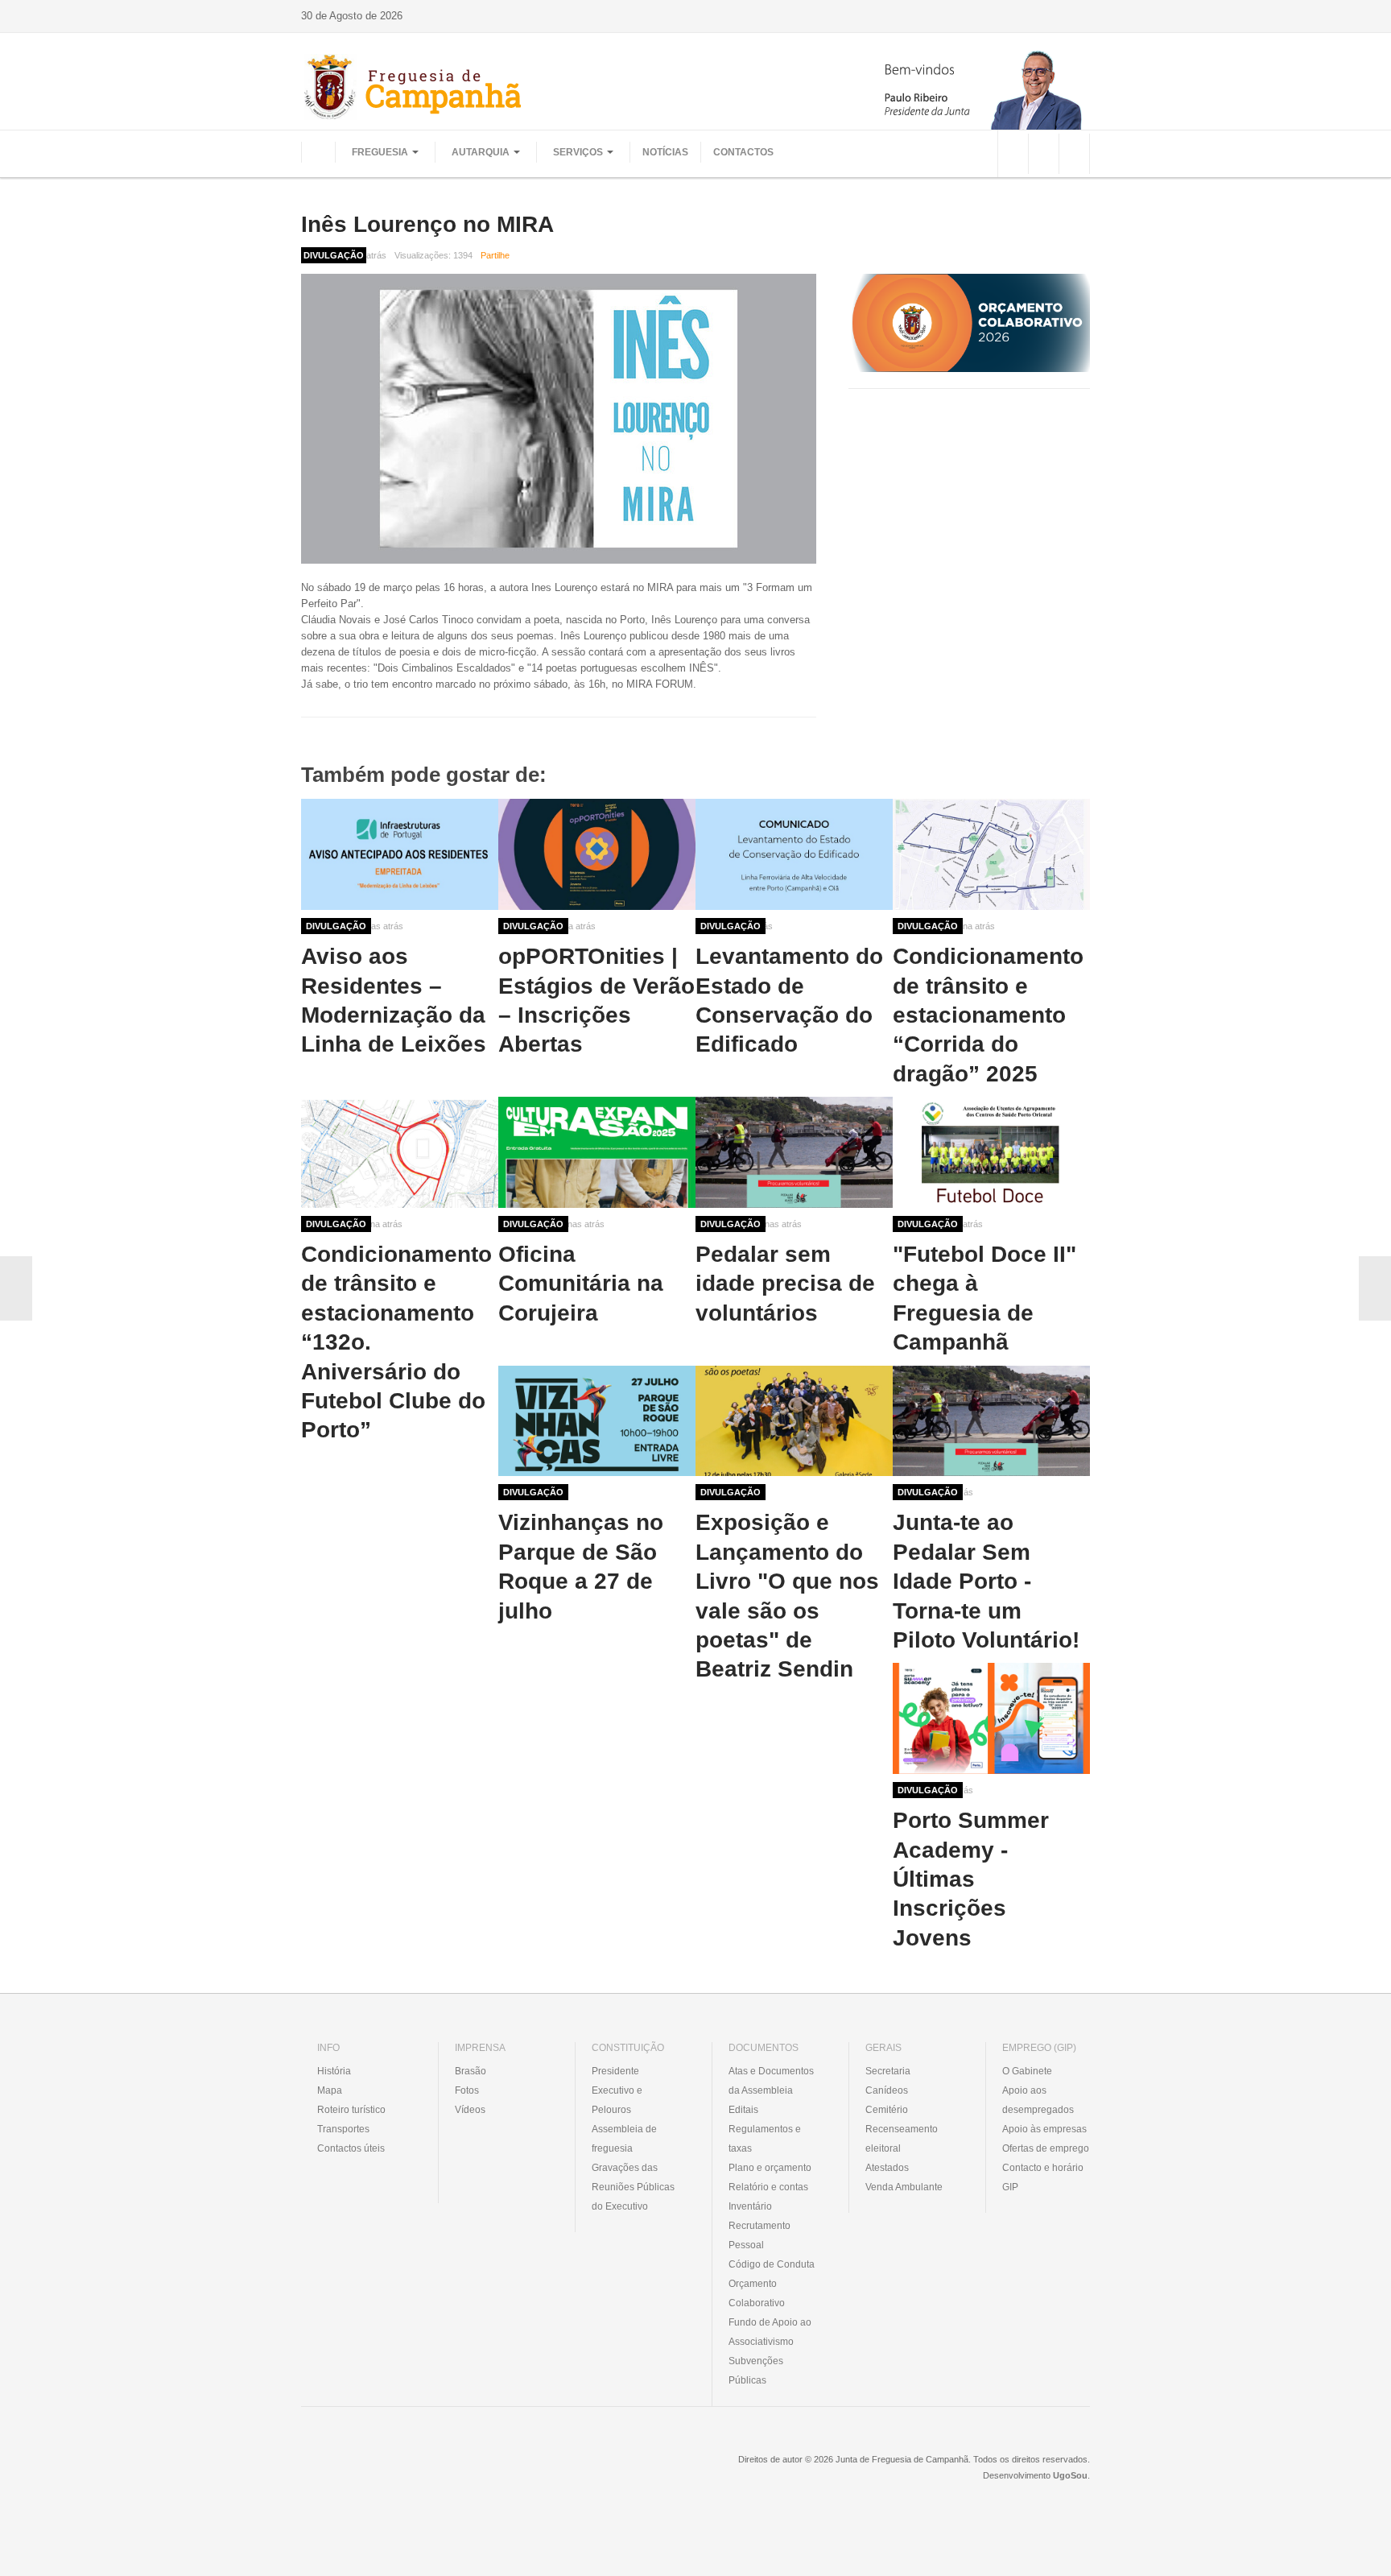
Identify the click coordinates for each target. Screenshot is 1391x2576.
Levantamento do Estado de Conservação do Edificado (789, 1000)
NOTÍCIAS (665, 152)
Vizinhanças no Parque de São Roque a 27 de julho (581, 1566)
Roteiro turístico (351, 2110)
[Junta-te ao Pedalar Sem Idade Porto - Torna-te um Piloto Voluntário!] (991, 1421)
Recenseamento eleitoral (902, 2139)
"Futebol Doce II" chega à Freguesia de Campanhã (984, 1298)
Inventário (750, 2206)
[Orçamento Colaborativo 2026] (969, 323)
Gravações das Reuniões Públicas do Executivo (633, 2187)
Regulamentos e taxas (765, 2139)
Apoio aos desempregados (1038, 2100)
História (334, 2071)
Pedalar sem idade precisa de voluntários (785, 1284)
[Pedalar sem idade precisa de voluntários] (794, 1152)
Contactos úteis (351, 2148)
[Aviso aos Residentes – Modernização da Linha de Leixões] (400, 854)
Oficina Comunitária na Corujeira (581, 1284)
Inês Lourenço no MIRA (427, 224)
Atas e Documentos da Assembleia (771, 2081)
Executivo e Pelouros (617, 2100)
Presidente (615, 2071)
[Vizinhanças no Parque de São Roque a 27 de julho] (597, 1421)
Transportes (343, 2129)
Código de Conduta (772, 2264)
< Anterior (16, 1288)
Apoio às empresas (1044, 2129)
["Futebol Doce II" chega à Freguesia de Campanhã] (991, 1152)
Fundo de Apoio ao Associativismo (770, 2332)
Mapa (330, 2090)
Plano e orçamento (770, 2168)
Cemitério (887, 2110)
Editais (743, 2110)
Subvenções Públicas (756, 2371)
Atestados (887, 2168)
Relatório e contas (768, 2187)
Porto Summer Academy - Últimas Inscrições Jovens (971, 1879)
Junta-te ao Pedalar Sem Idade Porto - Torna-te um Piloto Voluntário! (986, 1581)
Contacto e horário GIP (1043, 2177)
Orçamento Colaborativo (757, 2293)
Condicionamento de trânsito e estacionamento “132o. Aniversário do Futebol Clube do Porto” (396, 1342)
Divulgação (336, 926)
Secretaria (888, 2071)
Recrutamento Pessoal (759, 2235)
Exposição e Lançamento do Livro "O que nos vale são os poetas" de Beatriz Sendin (787, 1596)
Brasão (471, 2071)
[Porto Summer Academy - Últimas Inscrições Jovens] (991, 1718)
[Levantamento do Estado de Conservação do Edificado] (794, 854)
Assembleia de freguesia (624, 2139)
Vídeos (470, 2110)
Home (318, 152)
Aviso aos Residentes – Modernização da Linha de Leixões (394, 1000)
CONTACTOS (743, 152)
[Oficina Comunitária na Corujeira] (597, 1152)
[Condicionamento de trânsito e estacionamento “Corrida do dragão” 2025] (991, 854)
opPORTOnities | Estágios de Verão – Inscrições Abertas (596, 1000)
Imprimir (1084, 255)
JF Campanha (389, 2471)
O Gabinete (1027, 2071)
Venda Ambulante (904, 2187)
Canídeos (887, 2090)
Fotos (467, 2090)
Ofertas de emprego (1046, 2148)
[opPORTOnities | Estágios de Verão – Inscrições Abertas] (597, 854)
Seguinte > (1375, 1288)
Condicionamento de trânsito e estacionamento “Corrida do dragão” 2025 (988, 1015)
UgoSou (1070, 2475)
